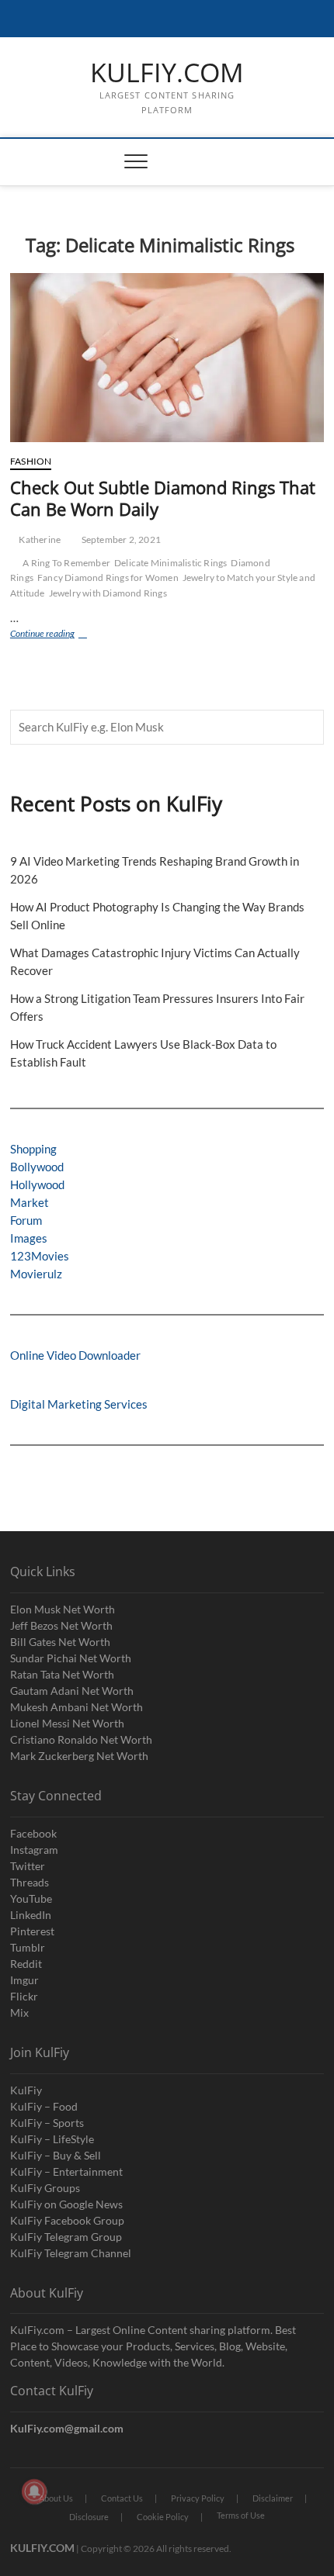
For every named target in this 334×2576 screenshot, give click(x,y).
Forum (26, 1220)
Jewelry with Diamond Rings (108, 593)
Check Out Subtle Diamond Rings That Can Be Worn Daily (163, 498)
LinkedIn (31, 1915)
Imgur (24, 1980)
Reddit (26, 1964)
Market (30, 1202)
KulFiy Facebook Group (67, 2220)
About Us (56, 2498)
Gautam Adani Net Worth (72, 1691)
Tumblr (28, 1947)
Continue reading (59, 635)
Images (29, 1238)
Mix (19, 2012)
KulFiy (26, 2090)
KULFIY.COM (167, 73)
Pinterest (32, 1931)
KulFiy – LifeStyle (52, 2139)
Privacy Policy (198, 2498)
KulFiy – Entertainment (66, 2171)
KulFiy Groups (45, 2188)
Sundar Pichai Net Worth (71, 1658)
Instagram (34, 1850)
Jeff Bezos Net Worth (61, 1625)
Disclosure (89, 2517)
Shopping (33, 1149)
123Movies (40, 1256)
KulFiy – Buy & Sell (56, 2155)
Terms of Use (241, 2515)
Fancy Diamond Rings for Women (108, 577)
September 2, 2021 (120, 539)
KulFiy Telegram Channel (71, 2253)
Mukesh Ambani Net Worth (77, 1707)
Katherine (39, 539)
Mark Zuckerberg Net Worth (79, 1756)
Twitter (28, 1866)
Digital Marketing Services (79, 1404)
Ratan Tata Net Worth (62, 1674)
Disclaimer (273, 2498)
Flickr (24, 1996)
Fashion (31, 461)
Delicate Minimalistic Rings (170, 563)
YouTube (31, 1898)
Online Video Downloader (75, 1355)
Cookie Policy (163, 2517)
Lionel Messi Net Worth (67, 1723)
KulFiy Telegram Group (66, 2237)
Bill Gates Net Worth (60, 1642)
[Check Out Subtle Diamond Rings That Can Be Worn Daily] (167, 358)
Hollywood (37, 1184)
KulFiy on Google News (66, 2204)
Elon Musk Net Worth (63, 1609)
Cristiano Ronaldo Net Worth (81, 1739)
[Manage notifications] (34, 2491)
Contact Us (122, 2498)
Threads (30, 1882)
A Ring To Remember (66, 563)
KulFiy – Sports (47, 2123)
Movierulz (36, 1274)
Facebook (33, 1833)
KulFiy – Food (44, 2106)
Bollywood (37, 1167)
